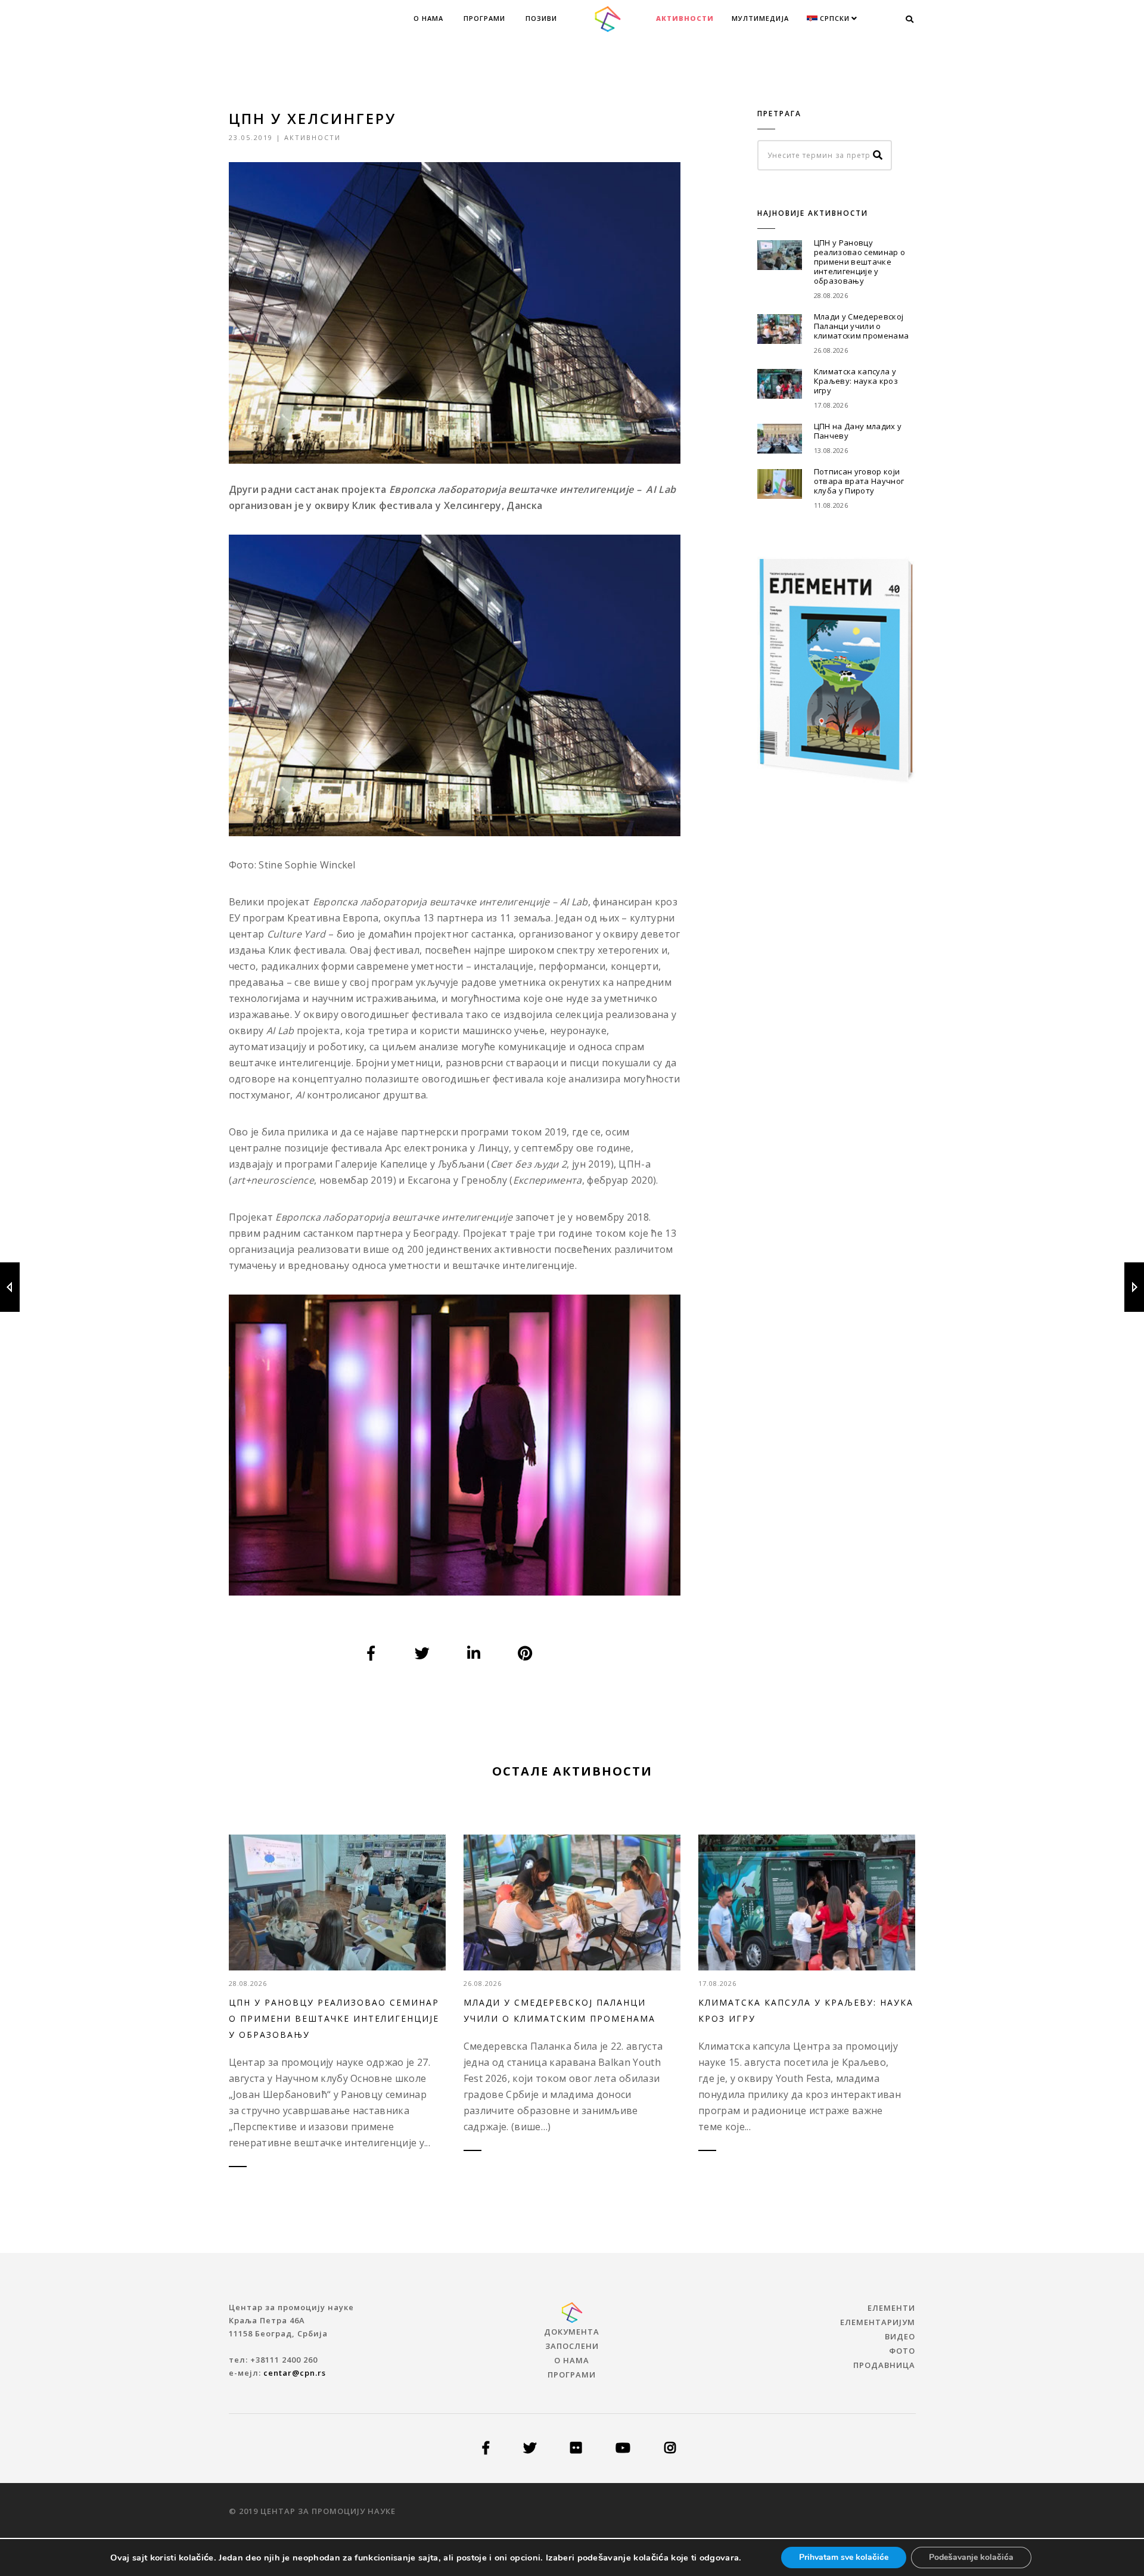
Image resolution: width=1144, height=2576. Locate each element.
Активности (685, 18)
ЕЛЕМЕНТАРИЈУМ (878, 2322)
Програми (484, 18)
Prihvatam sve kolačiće (844, 2557)
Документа (572, 2332)
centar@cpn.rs (295, 2373)
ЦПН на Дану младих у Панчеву (858, 431)
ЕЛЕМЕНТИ (891, 2308)
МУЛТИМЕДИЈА (760, 18)
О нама (428, 18)
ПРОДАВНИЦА (884, 2365)
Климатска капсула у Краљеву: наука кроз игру (856, 381)
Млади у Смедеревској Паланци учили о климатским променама (861, 326)
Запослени (572, 2346)
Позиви (541, 18)
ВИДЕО (900, 2336)
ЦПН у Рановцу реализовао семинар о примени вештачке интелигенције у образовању (859, 262)
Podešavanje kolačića (971, 2557)
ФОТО (902, 2351)
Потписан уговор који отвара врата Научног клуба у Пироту (859, 481)
